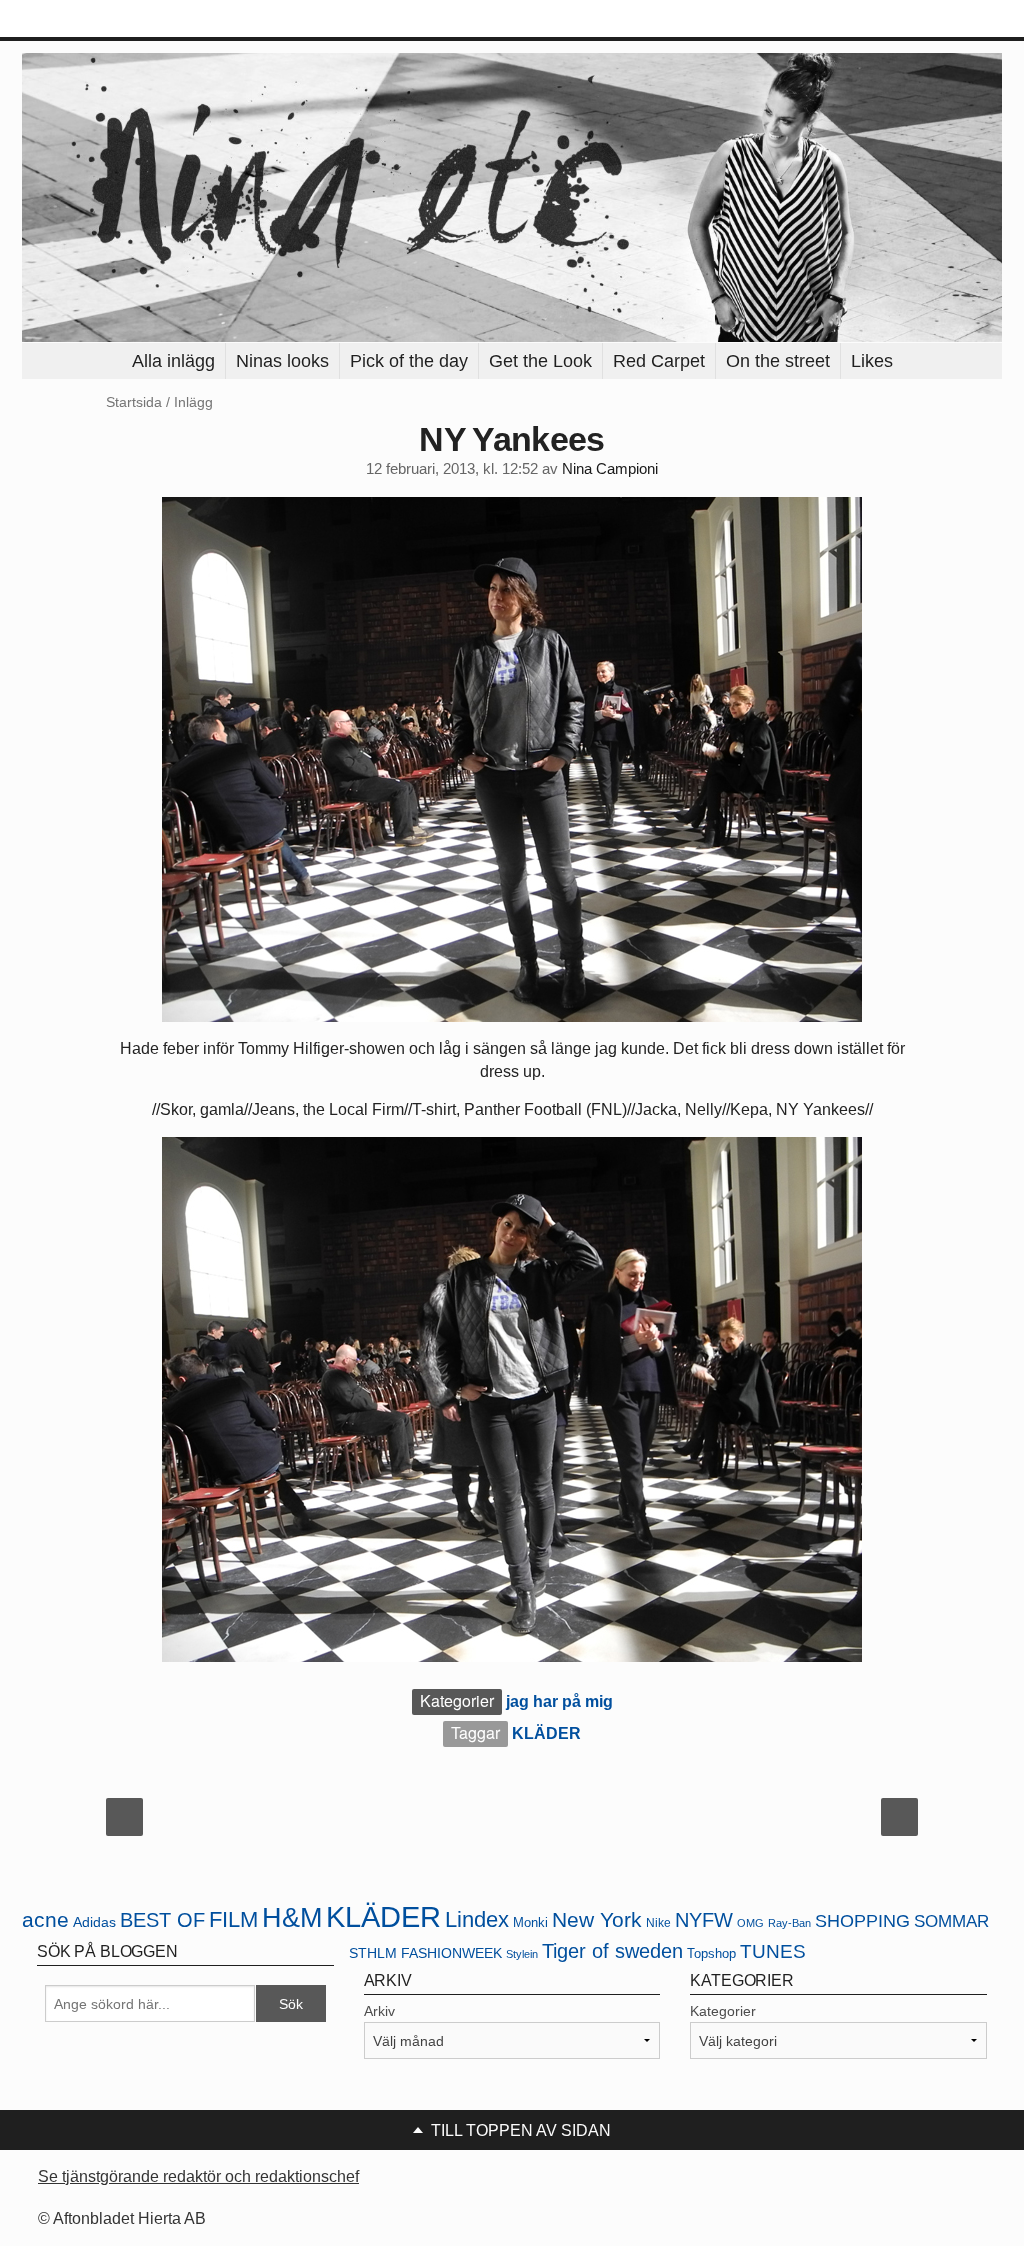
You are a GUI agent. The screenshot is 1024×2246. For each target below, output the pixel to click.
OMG (750, 1923)
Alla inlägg (173, 361)
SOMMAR (951, 1921)
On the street (778, 361)
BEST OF (162, 1920)
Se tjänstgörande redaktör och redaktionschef (198, 2176)
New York (597, 1919)
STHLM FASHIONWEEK (425, 1953)
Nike (658, 1922)
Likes (872, 361)
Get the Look (540, 361)
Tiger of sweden (612, 1951)
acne (45, 1920)
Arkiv (379, 2011)
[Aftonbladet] (97, 20)
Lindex (477, 1919)
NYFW (704, 1920)
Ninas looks (282, 361)
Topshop (711, 1953)
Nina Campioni (610, 469)
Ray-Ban (789, 1923)
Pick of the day (409, 361)
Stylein (522, 1954)
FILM (233, 1919)
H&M (292, 1918)
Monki (530, 1922)
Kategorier (723, 2011)
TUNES (773, 1951)
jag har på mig (559, 1701)
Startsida (134, 402)
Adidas (94, 1922)
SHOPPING (862, 1921)
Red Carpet (659, 361)
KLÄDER (546, 1733)
